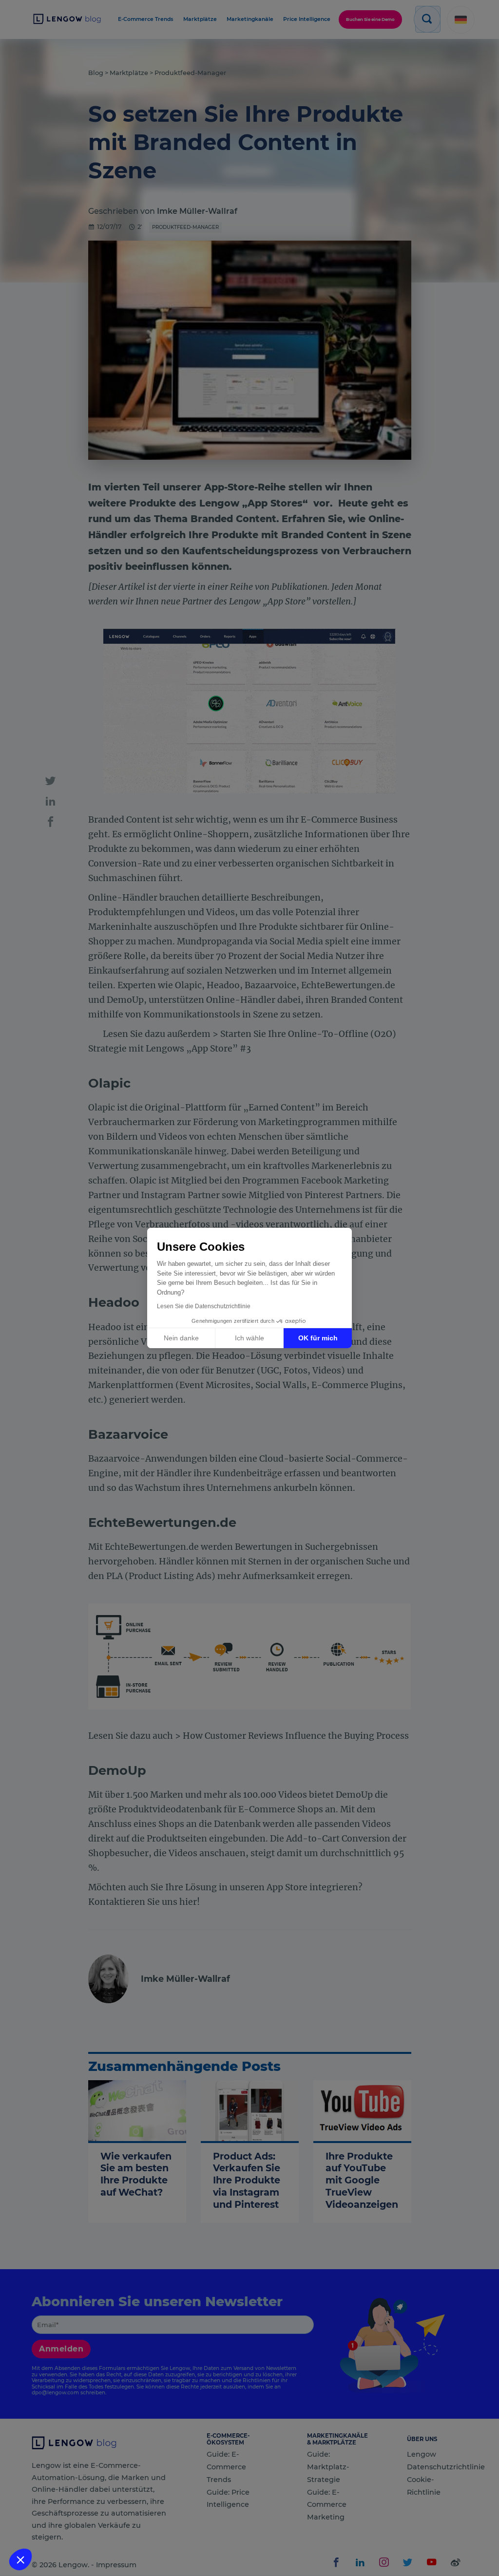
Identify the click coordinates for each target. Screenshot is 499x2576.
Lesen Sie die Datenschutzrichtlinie (204, 1306)
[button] (20, 2559)
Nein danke (181, 1338)
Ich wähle (249, 1338)
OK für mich (318, 1338)
